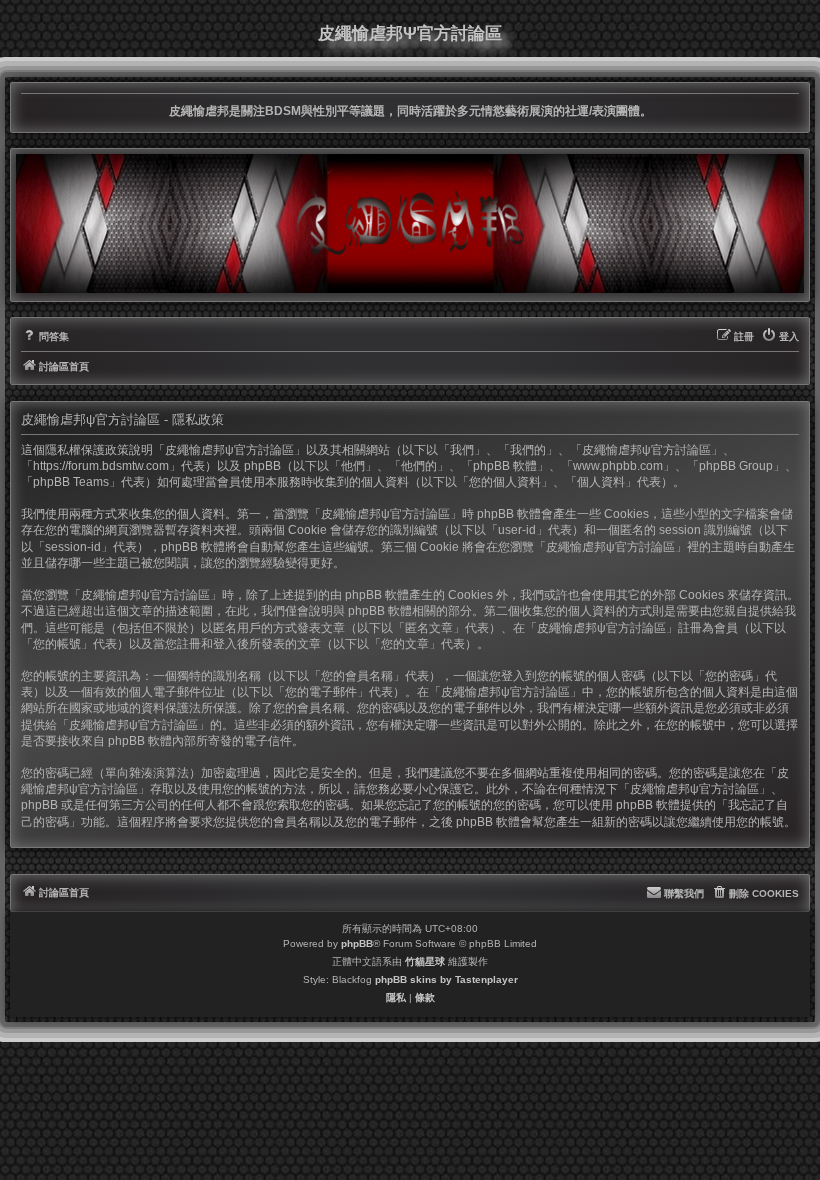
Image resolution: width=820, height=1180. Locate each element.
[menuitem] (45, 337)
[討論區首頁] (410, 223)
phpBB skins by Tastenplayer (446, 979)
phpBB (357, 943)
